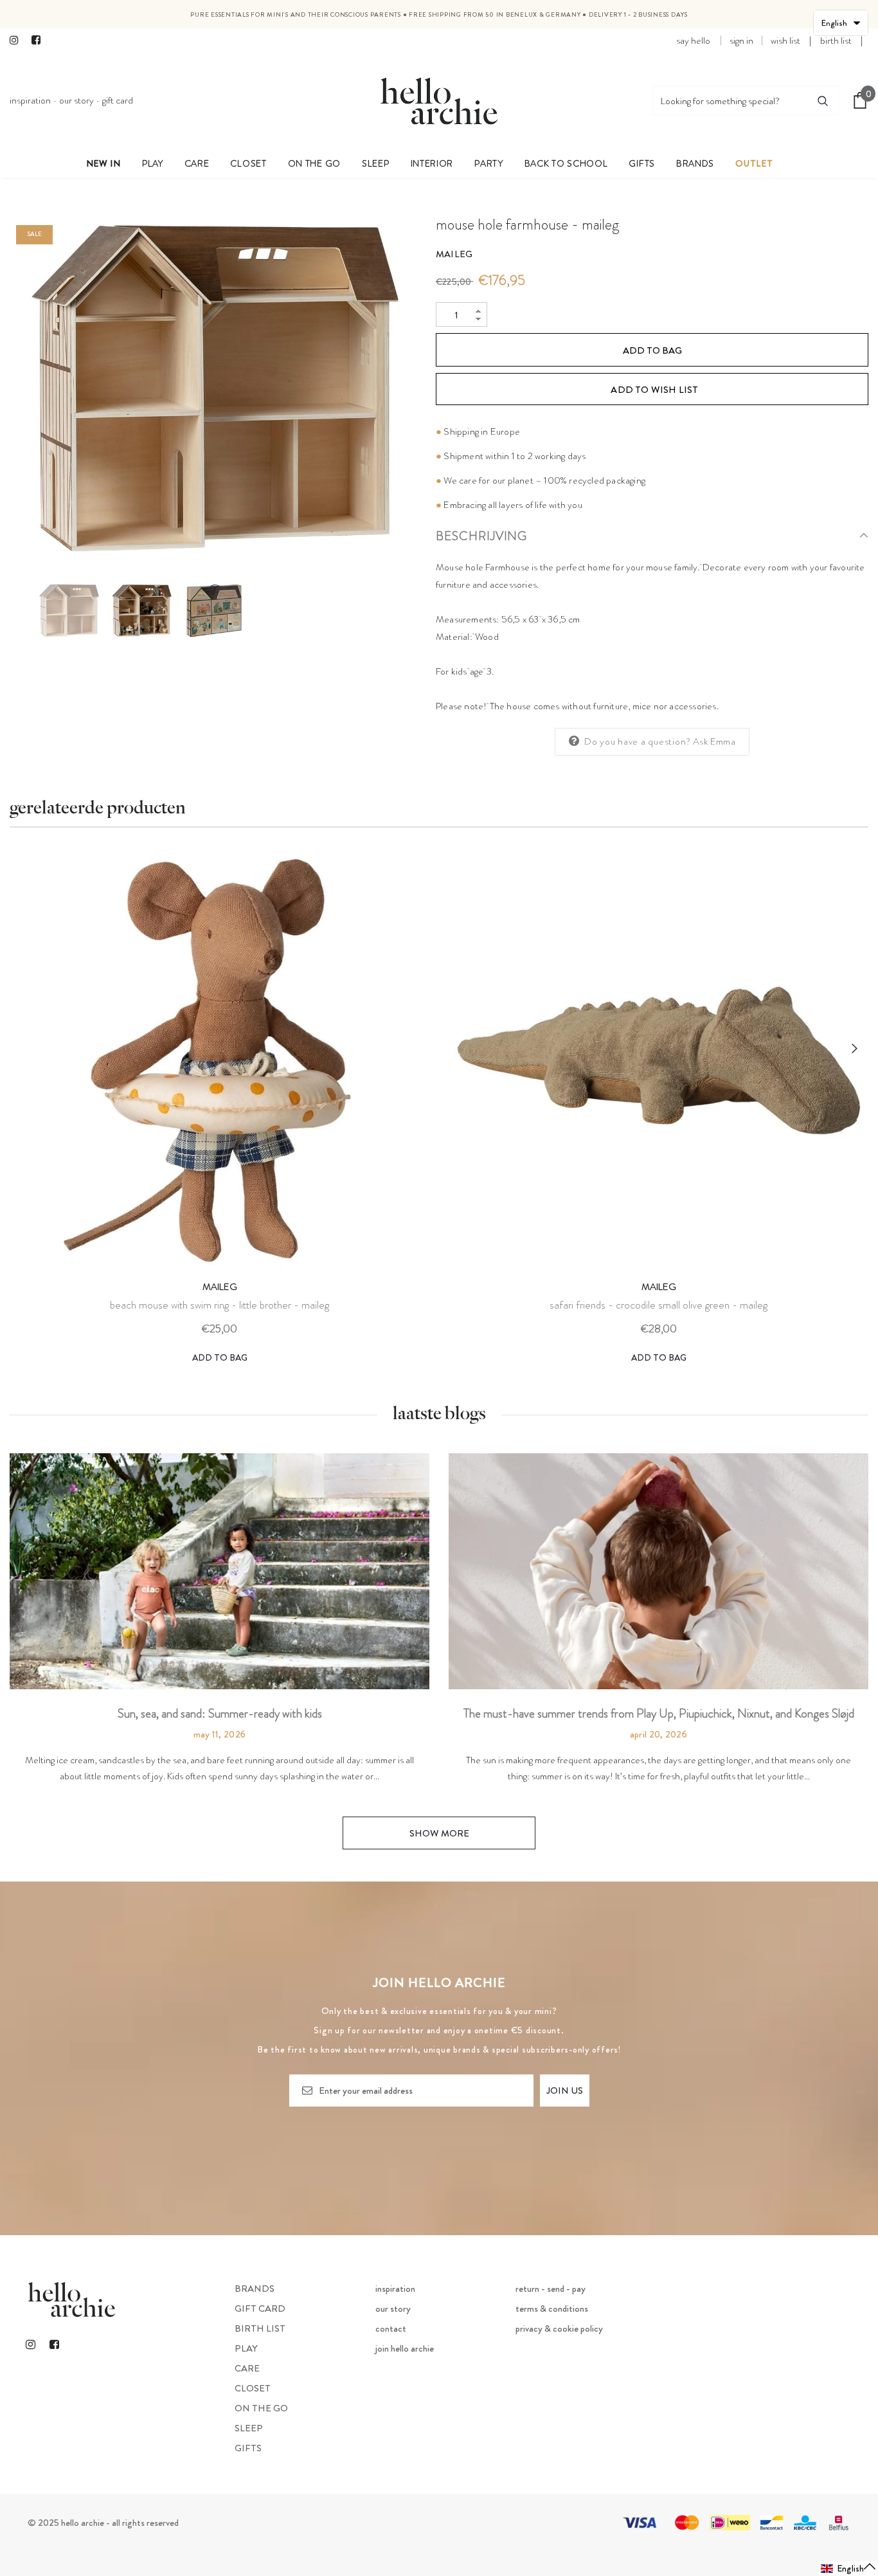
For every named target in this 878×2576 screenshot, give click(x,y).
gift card (118, 100)
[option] (213, 388)
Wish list (785, 41)
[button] (849, 2569)
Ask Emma (714, 741)
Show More (439, 1833)
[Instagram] (18, 41)
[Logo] (439, 100)
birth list (836, 41)
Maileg (454, 254)
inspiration (30, 100)
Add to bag (220, 1357)
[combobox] (730, 100)
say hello (693, 41)
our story (76, 100)
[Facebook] (40, 41)
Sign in (741, 41)
